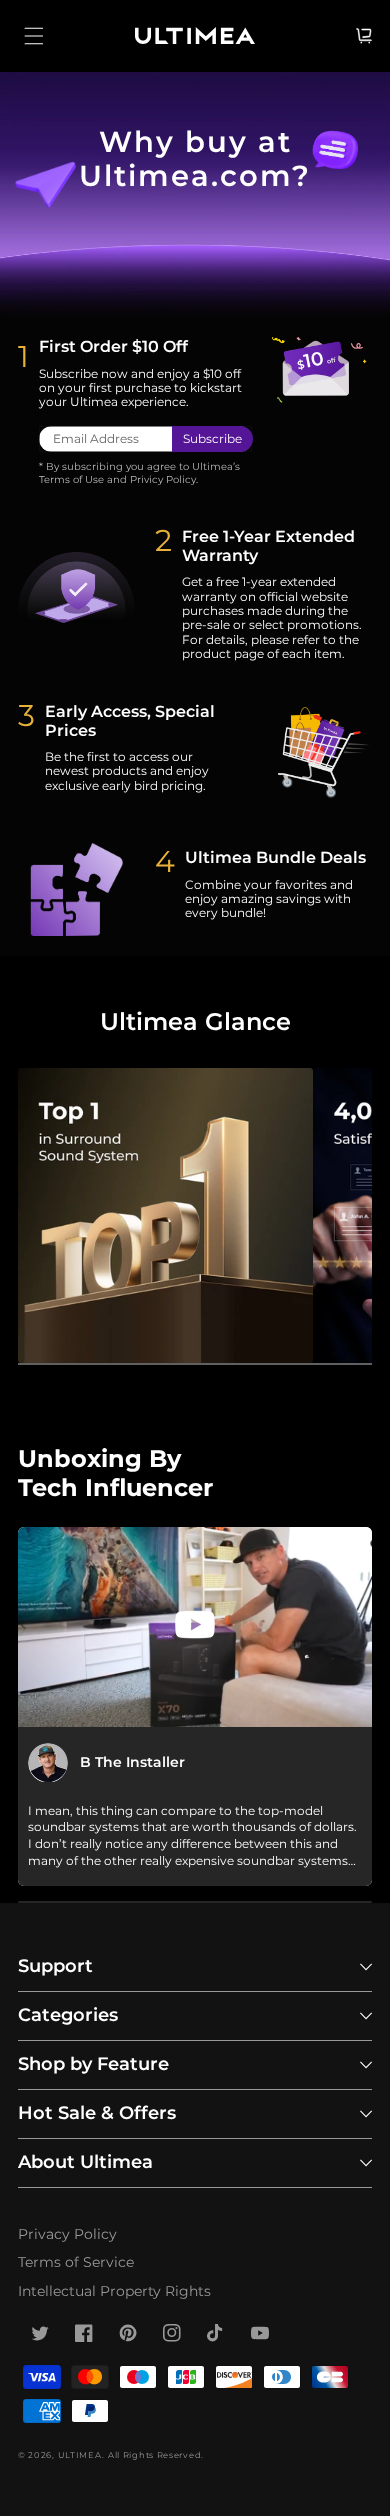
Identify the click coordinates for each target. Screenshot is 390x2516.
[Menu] (34, 36)
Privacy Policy (67, 2234)
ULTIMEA (80, 2455)
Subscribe (212, 438)
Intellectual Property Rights (114, 2291)
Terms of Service (76, 2262)
